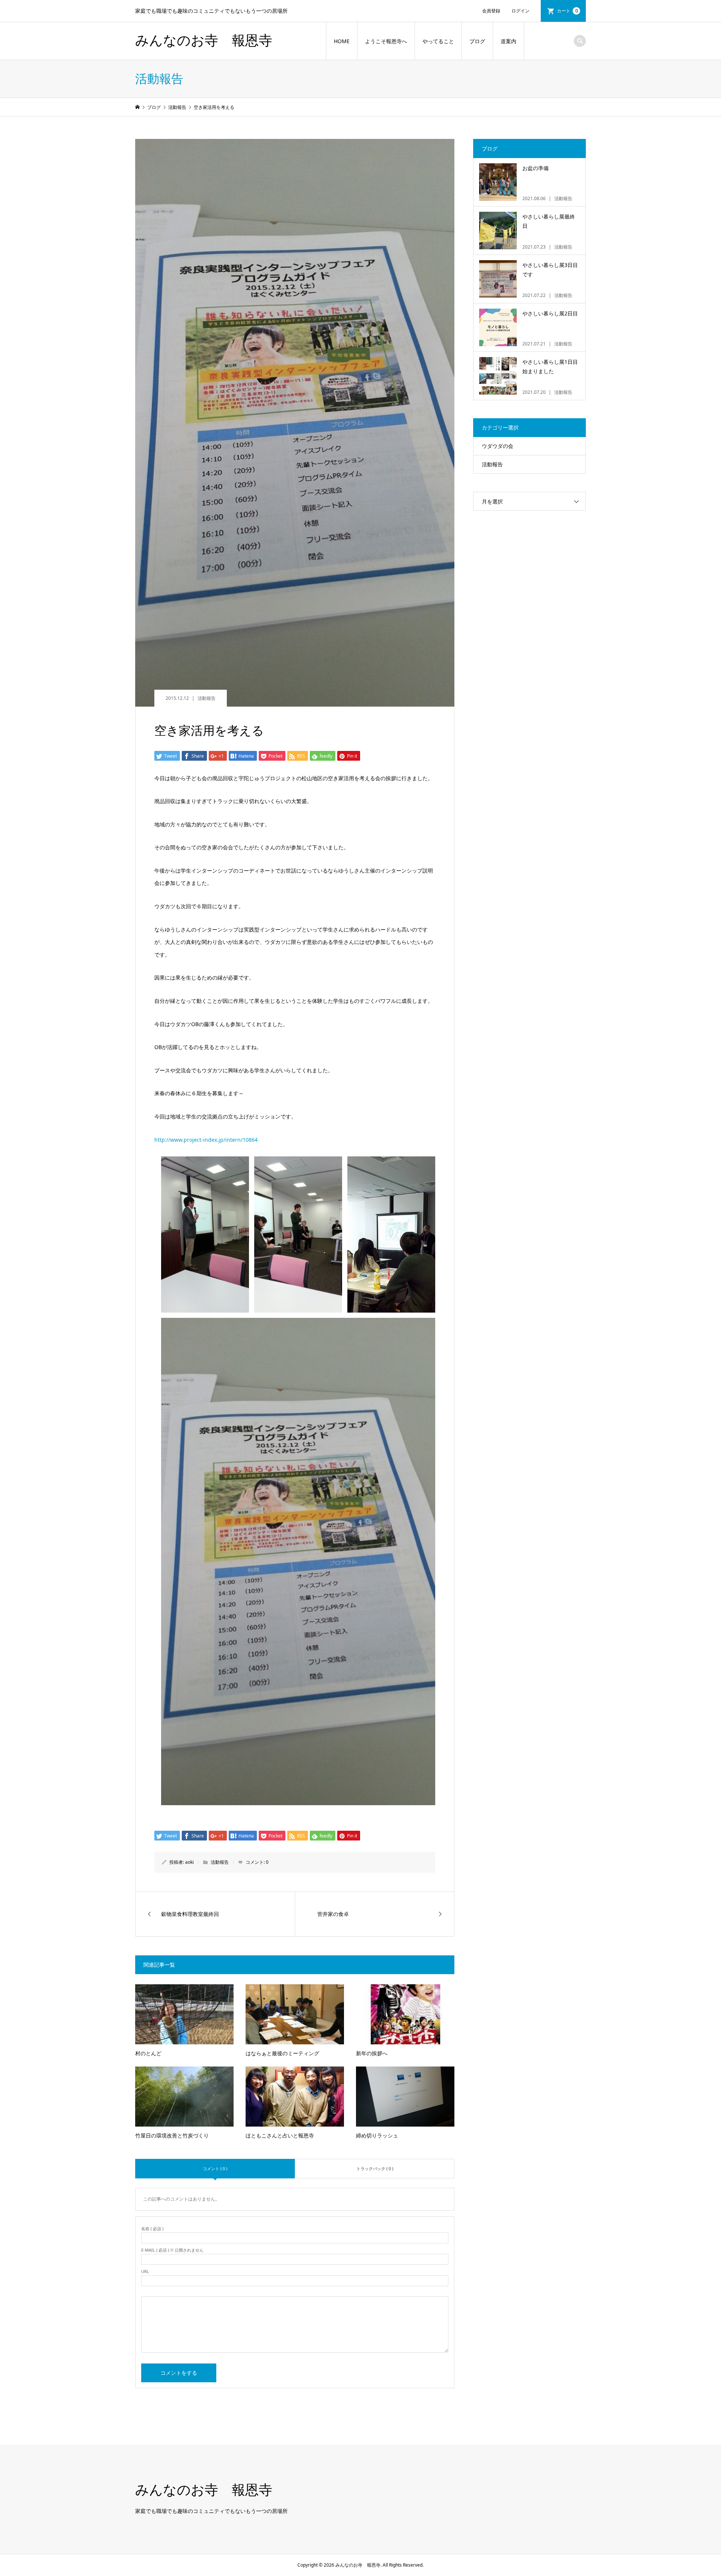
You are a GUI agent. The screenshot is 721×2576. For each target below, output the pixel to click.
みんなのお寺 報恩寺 (204, 41)
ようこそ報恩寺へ (386, 41)
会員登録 (491, 11)
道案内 (508, 41)
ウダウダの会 (498, 446)
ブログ (477, 41)
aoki (189, 1862)
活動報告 (207, 698)
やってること (438, 41)
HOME (342, 41)
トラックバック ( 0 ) (375, 2168)
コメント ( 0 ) (215, 2168)
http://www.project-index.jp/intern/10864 (206, 1140)
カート (567, 11)
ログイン (520, 11)
